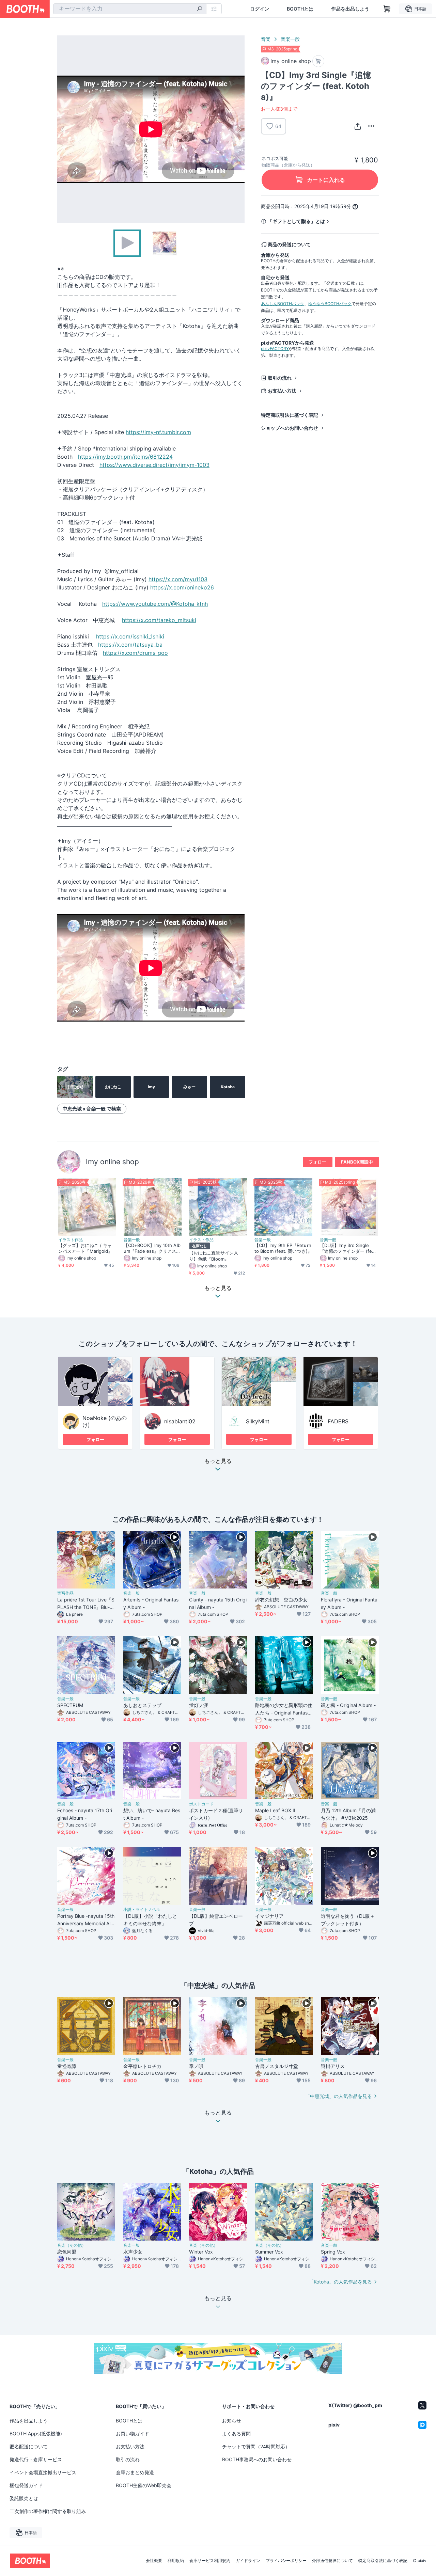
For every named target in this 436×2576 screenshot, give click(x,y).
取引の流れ (280, 378)
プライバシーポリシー (286, 2561)
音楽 (266, 39)
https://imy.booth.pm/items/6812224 (125, 457)
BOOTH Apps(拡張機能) (36, 2433)
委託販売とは (24, 2498)
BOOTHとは (300, 9)
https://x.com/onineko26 (182, 587)
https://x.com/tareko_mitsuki (159, 620)
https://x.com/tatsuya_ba (130, 645)
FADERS (338, 1421)
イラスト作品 (71, 1240)
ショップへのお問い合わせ (290, 428)
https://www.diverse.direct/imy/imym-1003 (154, 465)
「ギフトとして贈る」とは (296, 221)
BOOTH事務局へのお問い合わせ (257, 2459)
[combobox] (130, 9)
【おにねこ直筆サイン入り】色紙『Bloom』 (214, 1256)
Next (239, 129)
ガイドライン (248, 2561)
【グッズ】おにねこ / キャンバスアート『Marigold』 (85, 1248)
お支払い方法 (282, 391)
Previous (63, 129)
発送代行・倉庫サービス (36, 2459)
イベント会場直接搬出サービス (43, 2472)
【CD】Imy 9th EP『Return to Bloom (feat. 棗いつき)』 (283, 1248)
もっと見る (218, 1461)
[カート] (318, 61)
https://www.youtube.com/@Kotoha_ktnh (155, 604)
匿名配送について (29, 2446)
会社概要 (154, 2561)
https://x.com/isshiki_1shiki (130, 636)
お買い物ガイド (133, 2433)
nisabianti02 (180, 1421)
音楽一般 (290, 39)
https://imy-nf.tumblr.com (158, 432)
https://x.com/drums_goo (135, 653)
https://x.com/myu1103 (178, 579)
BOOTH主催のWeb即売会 (144, 2485)
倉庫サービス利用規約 (210, 2561)
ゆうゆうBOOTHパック (330, 304)
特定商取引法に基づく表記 (290, 415)
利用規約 (176, 2561)
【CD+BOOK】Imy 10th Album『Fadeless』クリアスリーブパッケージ (152, 1248)
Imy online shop (112, 1162)
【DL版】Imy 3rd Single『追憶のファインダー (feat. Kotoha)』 (349, 1248)
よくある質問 (236, 2433)
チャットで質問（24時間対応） (256, 2446)
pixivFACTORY (275, 349)
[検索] (200, 9)
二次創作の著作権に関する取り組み (48, 2511)
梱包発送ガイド (26, 2485)
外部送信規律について (332, 2561)
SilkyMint (258, 1421)
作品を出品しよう (350, 9)
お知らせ (232, 2421)
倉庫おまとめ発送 (135, 2472)
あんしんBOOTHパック (283, 304)
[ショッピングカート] (387, 9)
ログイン (260, 9)
